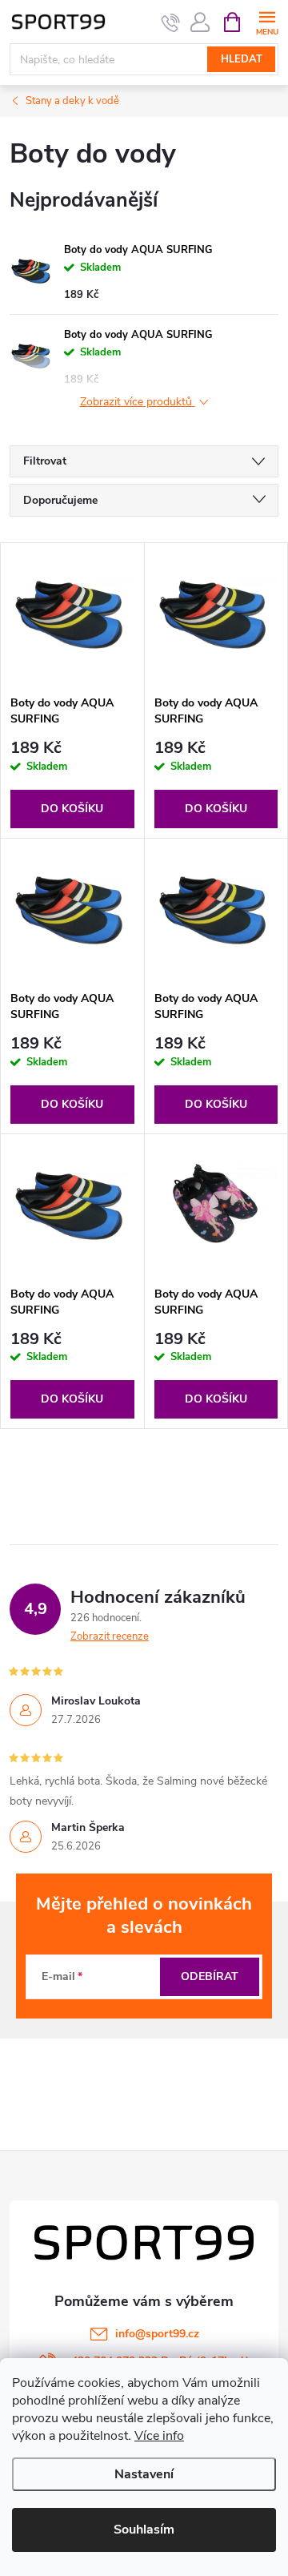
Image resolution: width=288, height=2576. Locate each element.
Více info (159, 2436)
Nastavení (144, 2474)
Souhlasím (144, 2530)
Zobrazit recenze (110, 1636)
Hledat (242, 59)
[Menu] (267, 21)
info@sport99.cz (157, 2334)
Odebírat (210, 1976)
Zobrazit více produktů (138, 402)
